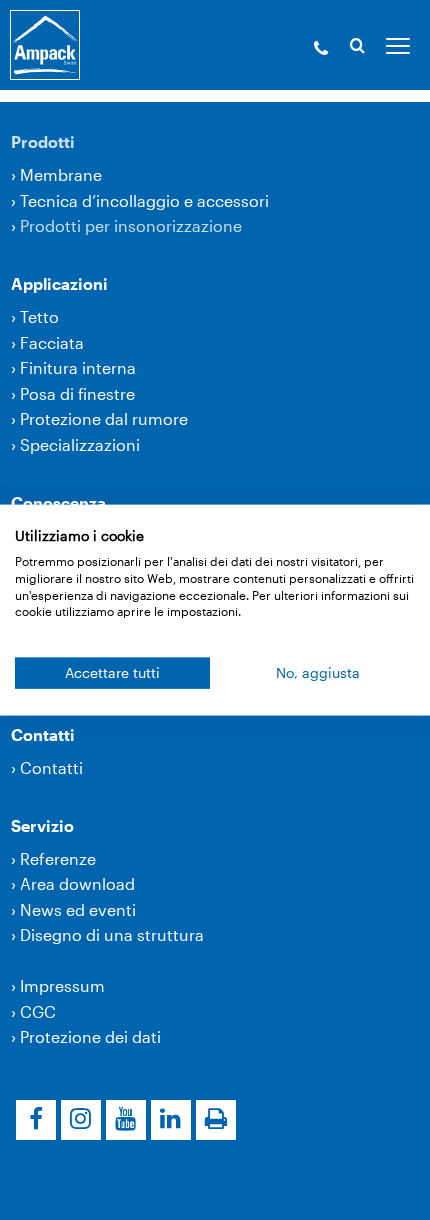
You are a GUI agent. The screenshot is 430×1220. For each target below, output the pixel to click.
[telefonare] (321, 50)
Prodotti (43, 141)
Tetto (39, 316)
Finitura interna (78, 367)
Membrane (61, 174)
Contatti (43, 734)
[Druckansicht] (216, 1120)
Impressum (62, 985)
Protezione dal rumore (104, 418)
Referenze (58, 858)
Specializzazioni (80, 444)
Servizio (42, 825)
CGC (38, 1011)
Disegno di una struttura (112, 934)
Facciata (52, 342)
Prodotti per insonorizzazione (131, 225)
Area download (77, 883)
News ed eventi (78, 909)
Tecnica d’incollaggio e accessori (144, 200)
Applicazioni (59, 283)
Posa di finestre (77, 393)
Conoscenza (58, 502)
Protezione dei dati (90, 1036)
